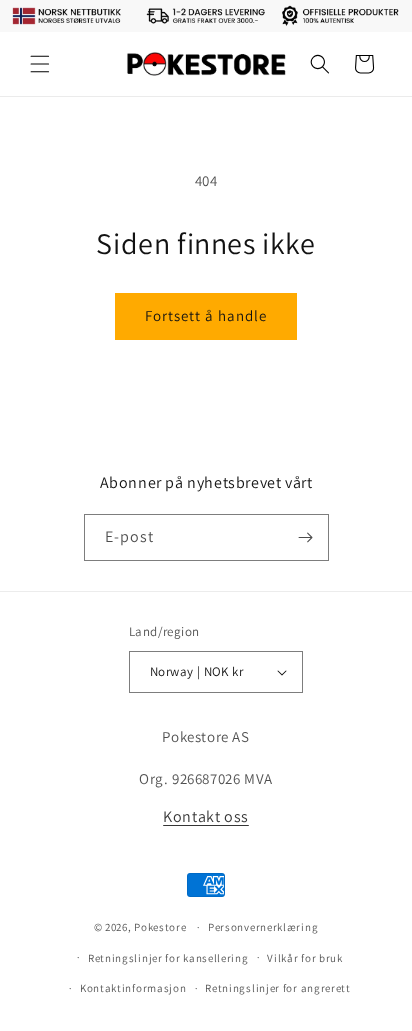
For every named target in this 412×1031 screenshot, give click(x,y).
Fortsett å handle (206, 315)
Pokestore (160, 927)
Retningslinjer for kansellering (168, 958)
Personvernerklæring (263, 927)
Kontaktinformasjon (133, 988)
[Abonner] (306, 537)
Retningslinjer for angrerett (278, 988)
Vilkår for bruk (305, 958)
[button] (40, 64)
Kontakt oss (206, 816)
